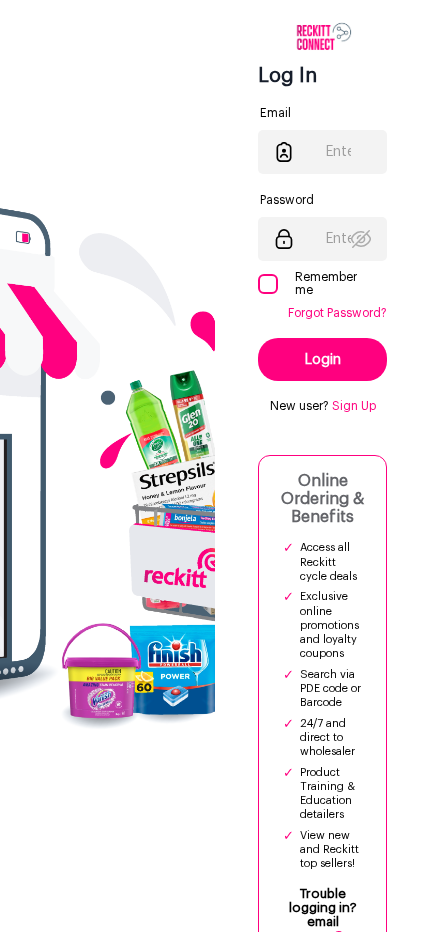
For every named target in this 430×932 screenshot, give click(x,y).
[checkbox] (268, 284)
